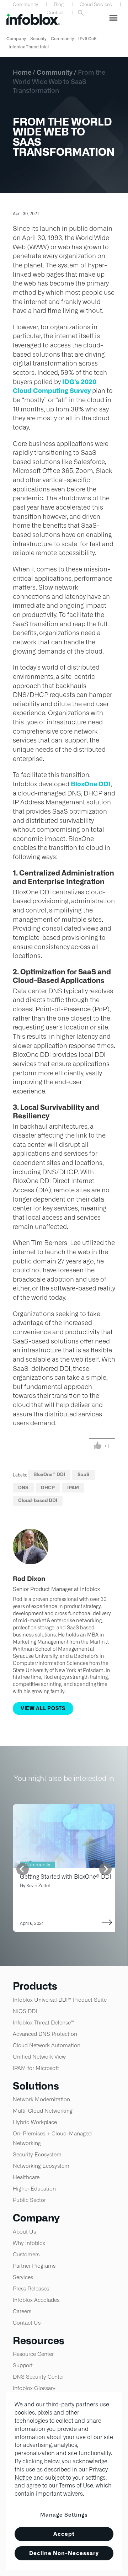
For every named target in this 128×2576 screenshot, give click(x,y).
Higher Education (34, 2189)
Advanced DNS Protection (45, 2034)
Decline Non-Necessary (64, 2553)
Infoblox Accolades (36, 2300)
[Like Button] (98, 1446)
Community (25, 4)
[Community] (66, 1808)
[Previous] (23, 1869)
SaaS (84, 1475)
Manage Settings (64, 2515)
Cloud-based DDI (38, 1500)
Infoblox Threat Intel (29, 47)
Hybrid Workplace (35, 2122)
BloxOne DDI (91, 784)
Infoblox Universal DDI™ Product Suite (60, 2000)
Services (23, 2277)
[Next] (105, 1869)
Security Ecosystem (37, 2154)
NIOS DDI (25, 2011)
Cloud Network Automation (47, 2045)
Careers (22, 2311)
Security (38, 39)
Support (23, 2365)
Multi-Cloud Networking (43, 2111)
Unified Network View (39, 2057)
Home (22, 72)
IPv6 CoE (87, 39)
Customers (26, 2254)
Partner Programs (34, 2266)
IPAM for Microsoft (36, 2068)
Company (16, 39)
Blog (59, 4)
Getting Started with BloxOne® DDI (66, 1877)
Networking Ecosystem (41, 2166)
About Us (24, 2232)
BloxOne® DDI (49, 1475)
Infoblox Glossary (34, 2388)
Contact (55, 13)
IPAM (73, 1488)
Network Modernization (41, 2099)
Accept (64, 2534)
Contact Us (27, 2323)
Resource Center (33, 2354)
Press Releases (31, 2288)
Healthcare (26, 2177)
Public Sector (29, 2200)
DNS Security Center (38, 2377)
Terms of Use (76, 2485)
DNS (23, 1488)
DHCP (48, 1488)
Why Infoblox (29, 2243)
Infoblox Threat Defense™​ (44, 2023)
